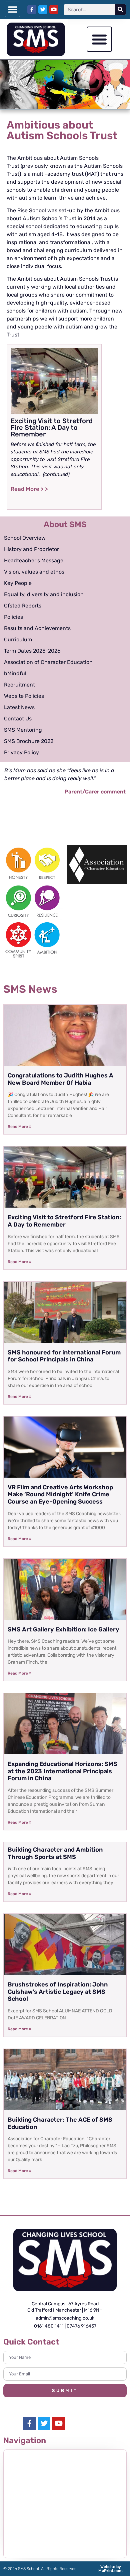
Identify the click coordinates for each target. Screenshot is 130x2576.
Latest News (19, 707)
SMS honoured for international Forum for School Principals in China (64, 1356)
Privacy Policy (21, 752)
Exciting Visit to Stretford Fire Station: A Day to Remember (64, 1221)
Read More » (19, 1127)
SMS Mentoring (23, 730)
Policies (13, 617)
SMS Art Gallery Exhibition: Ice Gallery (63, 1629)
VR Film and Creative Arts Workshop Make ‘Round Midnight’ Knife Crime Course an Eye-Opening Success (60, 1494)
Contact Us (18, 719)
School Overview (25, 538)
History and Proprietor (31, 549)
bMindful (15, 673)
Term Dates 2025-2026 (32, 651)
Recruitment (19, 685)
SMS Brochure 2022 (29, 741)
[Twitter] (43, 9)
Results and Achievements (37, 628)
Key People (18, 583)
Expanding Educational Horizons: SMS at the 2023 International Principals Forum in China (62, 1771)
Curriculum (18, 640)
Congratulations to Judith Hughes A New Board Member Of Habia (60, 1079)
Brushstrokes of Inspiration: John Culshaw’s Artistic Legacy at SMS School (58, 1992)
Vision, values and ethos (34, 572)
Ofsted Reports (23, 606)
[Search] (120, 10)
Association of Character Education (48, 662)
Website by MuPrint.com (110, 2569)
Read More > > (29, 489)
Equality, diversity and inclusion (44, 594)
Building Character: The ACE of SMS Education (60, 2123)
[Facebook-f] (32, 9)
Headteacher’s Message (34, 560)
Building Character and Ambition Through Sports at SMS (55, 1853)
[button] (12, 9)
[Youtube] (54, 9)
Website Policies (24, 696)
